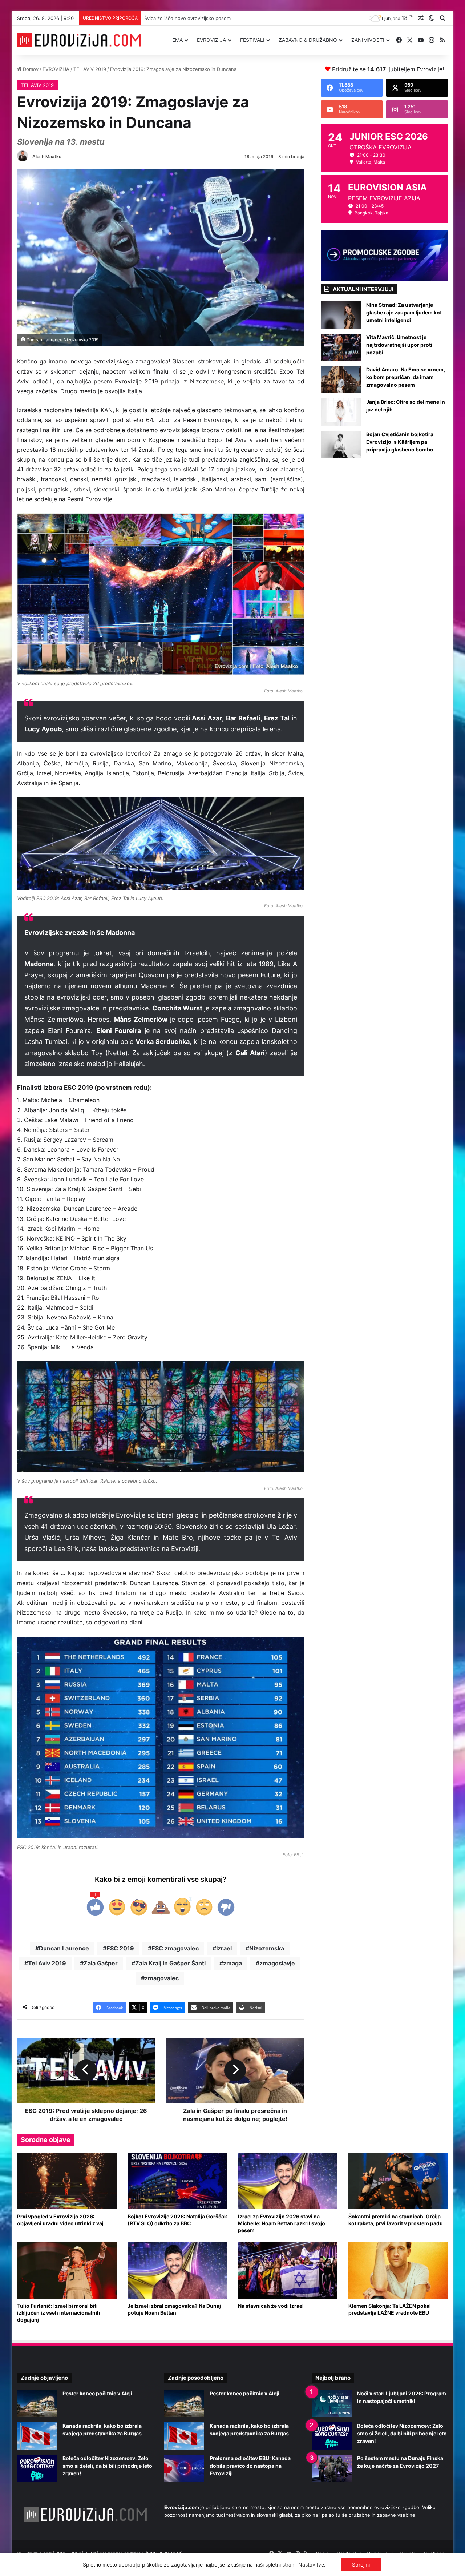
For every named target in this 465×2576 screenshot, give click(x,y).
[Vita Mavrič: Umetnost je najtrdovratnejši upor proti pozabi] (341, 347)
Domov (30, 69)
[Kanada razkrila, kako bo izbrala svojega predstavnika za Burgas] (37, 2436)
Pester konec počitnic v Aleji (97, 2393)
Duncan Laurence (64, 1948)
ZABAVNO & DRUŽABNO (308, 40)
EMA (177, 40)
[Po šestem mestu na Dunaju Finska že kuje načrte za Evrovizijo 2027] (332, 2468)
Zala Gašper (101, 1963)
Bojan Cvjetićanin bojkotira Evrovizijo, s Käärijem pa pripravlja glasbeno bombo (400, 442)
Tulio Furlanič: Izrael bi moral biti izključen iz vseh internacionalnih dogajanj (59, 2313)
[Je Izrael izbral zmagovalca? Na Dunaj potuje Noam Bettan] (177, 2270)
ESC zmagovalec (175, 1948)
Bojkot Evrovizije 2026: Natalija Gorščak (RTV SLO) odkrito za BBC (177, 2220)
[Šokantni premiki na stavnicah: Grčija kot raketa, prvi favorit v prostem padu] (398, 2181)
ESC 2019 (120, 1948)
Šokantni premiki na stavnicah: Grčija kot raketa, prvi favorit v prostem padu (396, 2220)
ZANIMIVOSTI (368, 40)
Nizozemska (267, 1948)
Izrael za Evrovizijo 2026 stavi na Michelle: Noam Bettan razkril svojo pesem (282, 2223)
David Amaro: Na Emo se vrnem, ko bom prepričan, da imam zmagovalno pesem (406, 377)
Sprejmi (361, 2565)
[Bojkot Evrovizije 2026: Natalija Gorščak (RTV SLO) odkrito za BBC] (177, 2181)
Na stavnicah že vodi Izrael (271, 2306)
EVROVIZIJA (211, 40)
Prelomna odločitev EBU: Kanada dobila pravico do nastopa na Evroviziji (250, 2466)
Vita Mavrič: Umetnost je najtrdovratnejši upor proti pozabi (399, 345)
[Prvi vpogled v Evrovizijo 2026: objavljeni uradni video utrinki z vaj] (67, 2181)
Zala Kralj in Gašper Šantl (170, 1963)
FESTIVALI (252, 40)
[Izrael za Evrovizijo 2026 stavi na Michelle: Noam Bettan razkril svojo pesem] (288, 2181)
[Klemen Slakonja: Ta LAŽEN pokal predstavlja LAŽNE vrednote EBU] (398, 2270)
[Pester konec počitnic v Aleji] (37, 2404)
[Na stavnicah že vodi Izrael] (288, 2270)
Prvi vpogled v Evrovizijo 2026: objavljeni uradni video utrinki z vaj (60, 2220)
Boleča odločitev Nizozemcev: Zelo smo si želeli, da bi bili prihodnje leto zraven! (107, 2466)
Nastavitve (311, 2565)
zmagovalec (162, 1978)
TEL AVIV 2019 (90, 69)
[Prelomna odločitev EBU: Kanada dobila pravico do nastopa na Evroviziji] (184, 2468)
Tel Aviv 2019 (47, 1963)
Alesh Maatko (47, 156)
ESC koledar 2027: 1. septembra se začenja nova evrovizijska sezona (223, 18)
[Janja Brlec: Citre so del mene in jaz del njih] (341, 412)
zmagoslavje (277, 1963)
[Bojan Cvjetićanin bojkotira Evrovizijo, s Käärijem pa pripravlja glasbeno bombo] (341, 444)
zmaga (232, 1963)
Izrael (224, 1948)
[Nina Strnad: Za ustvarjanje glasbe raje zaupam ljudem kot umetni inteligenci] (341, 315)
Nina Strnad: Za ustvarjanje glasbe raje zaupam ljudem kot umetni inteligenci (404, 312)
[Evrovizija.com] (79, 40)
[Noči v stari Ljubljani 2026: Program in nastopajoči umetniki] (332, 2404)
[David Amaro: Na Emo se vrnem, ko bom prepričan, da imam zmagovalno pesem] (341, 380)
